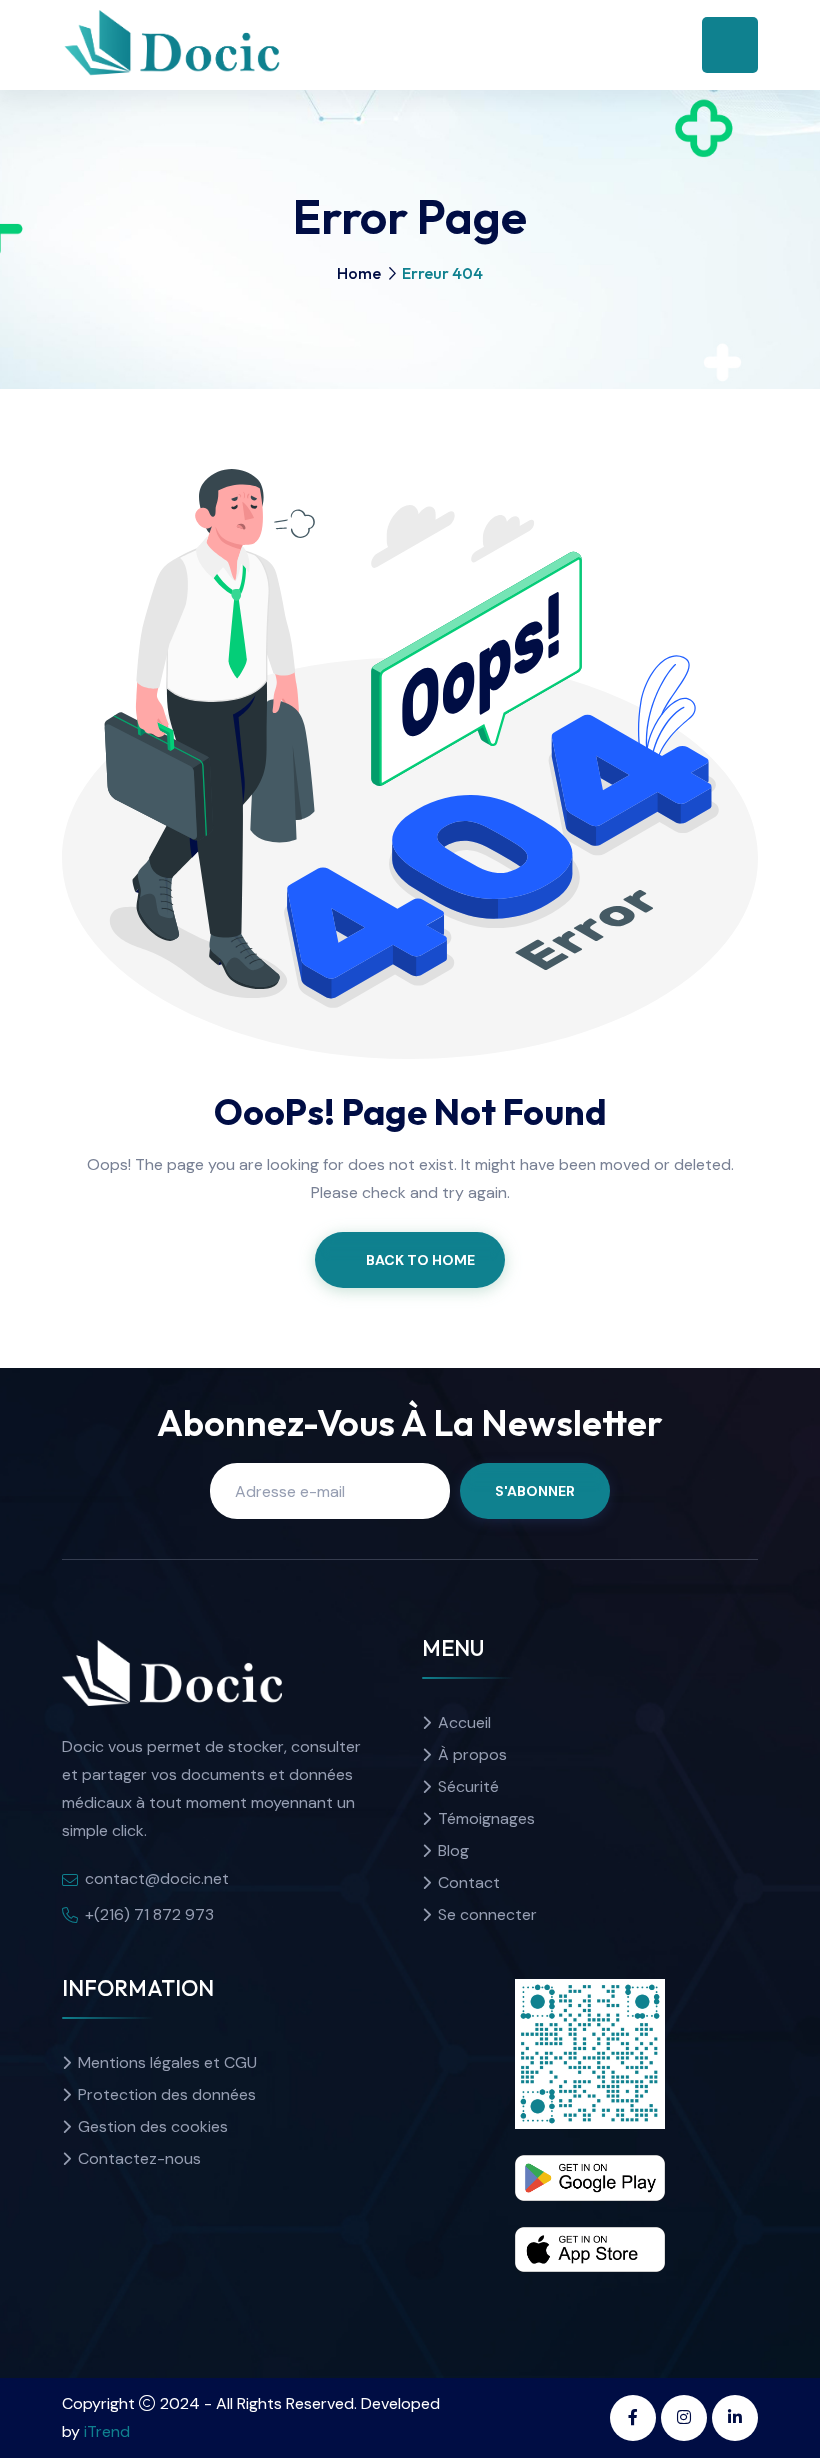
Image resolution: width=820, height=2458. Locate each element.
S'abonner (535, 1491)
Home (359, 273)
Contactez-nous (139, 2158)
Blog (453, 1850)
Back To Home (420, 1260)
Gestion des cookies (153, 2126)
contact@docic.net (157, 1878)
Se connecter (487, 1914)
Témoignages (486, 1818)
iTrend (107, 2431)
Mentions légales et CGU (167, 2062)
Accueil (464, 1722)
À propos (472, 1754)
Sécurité (468, 1786)
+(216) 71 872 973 (149, 1914)
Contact (469, 1882)
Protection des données (167, 2094)
